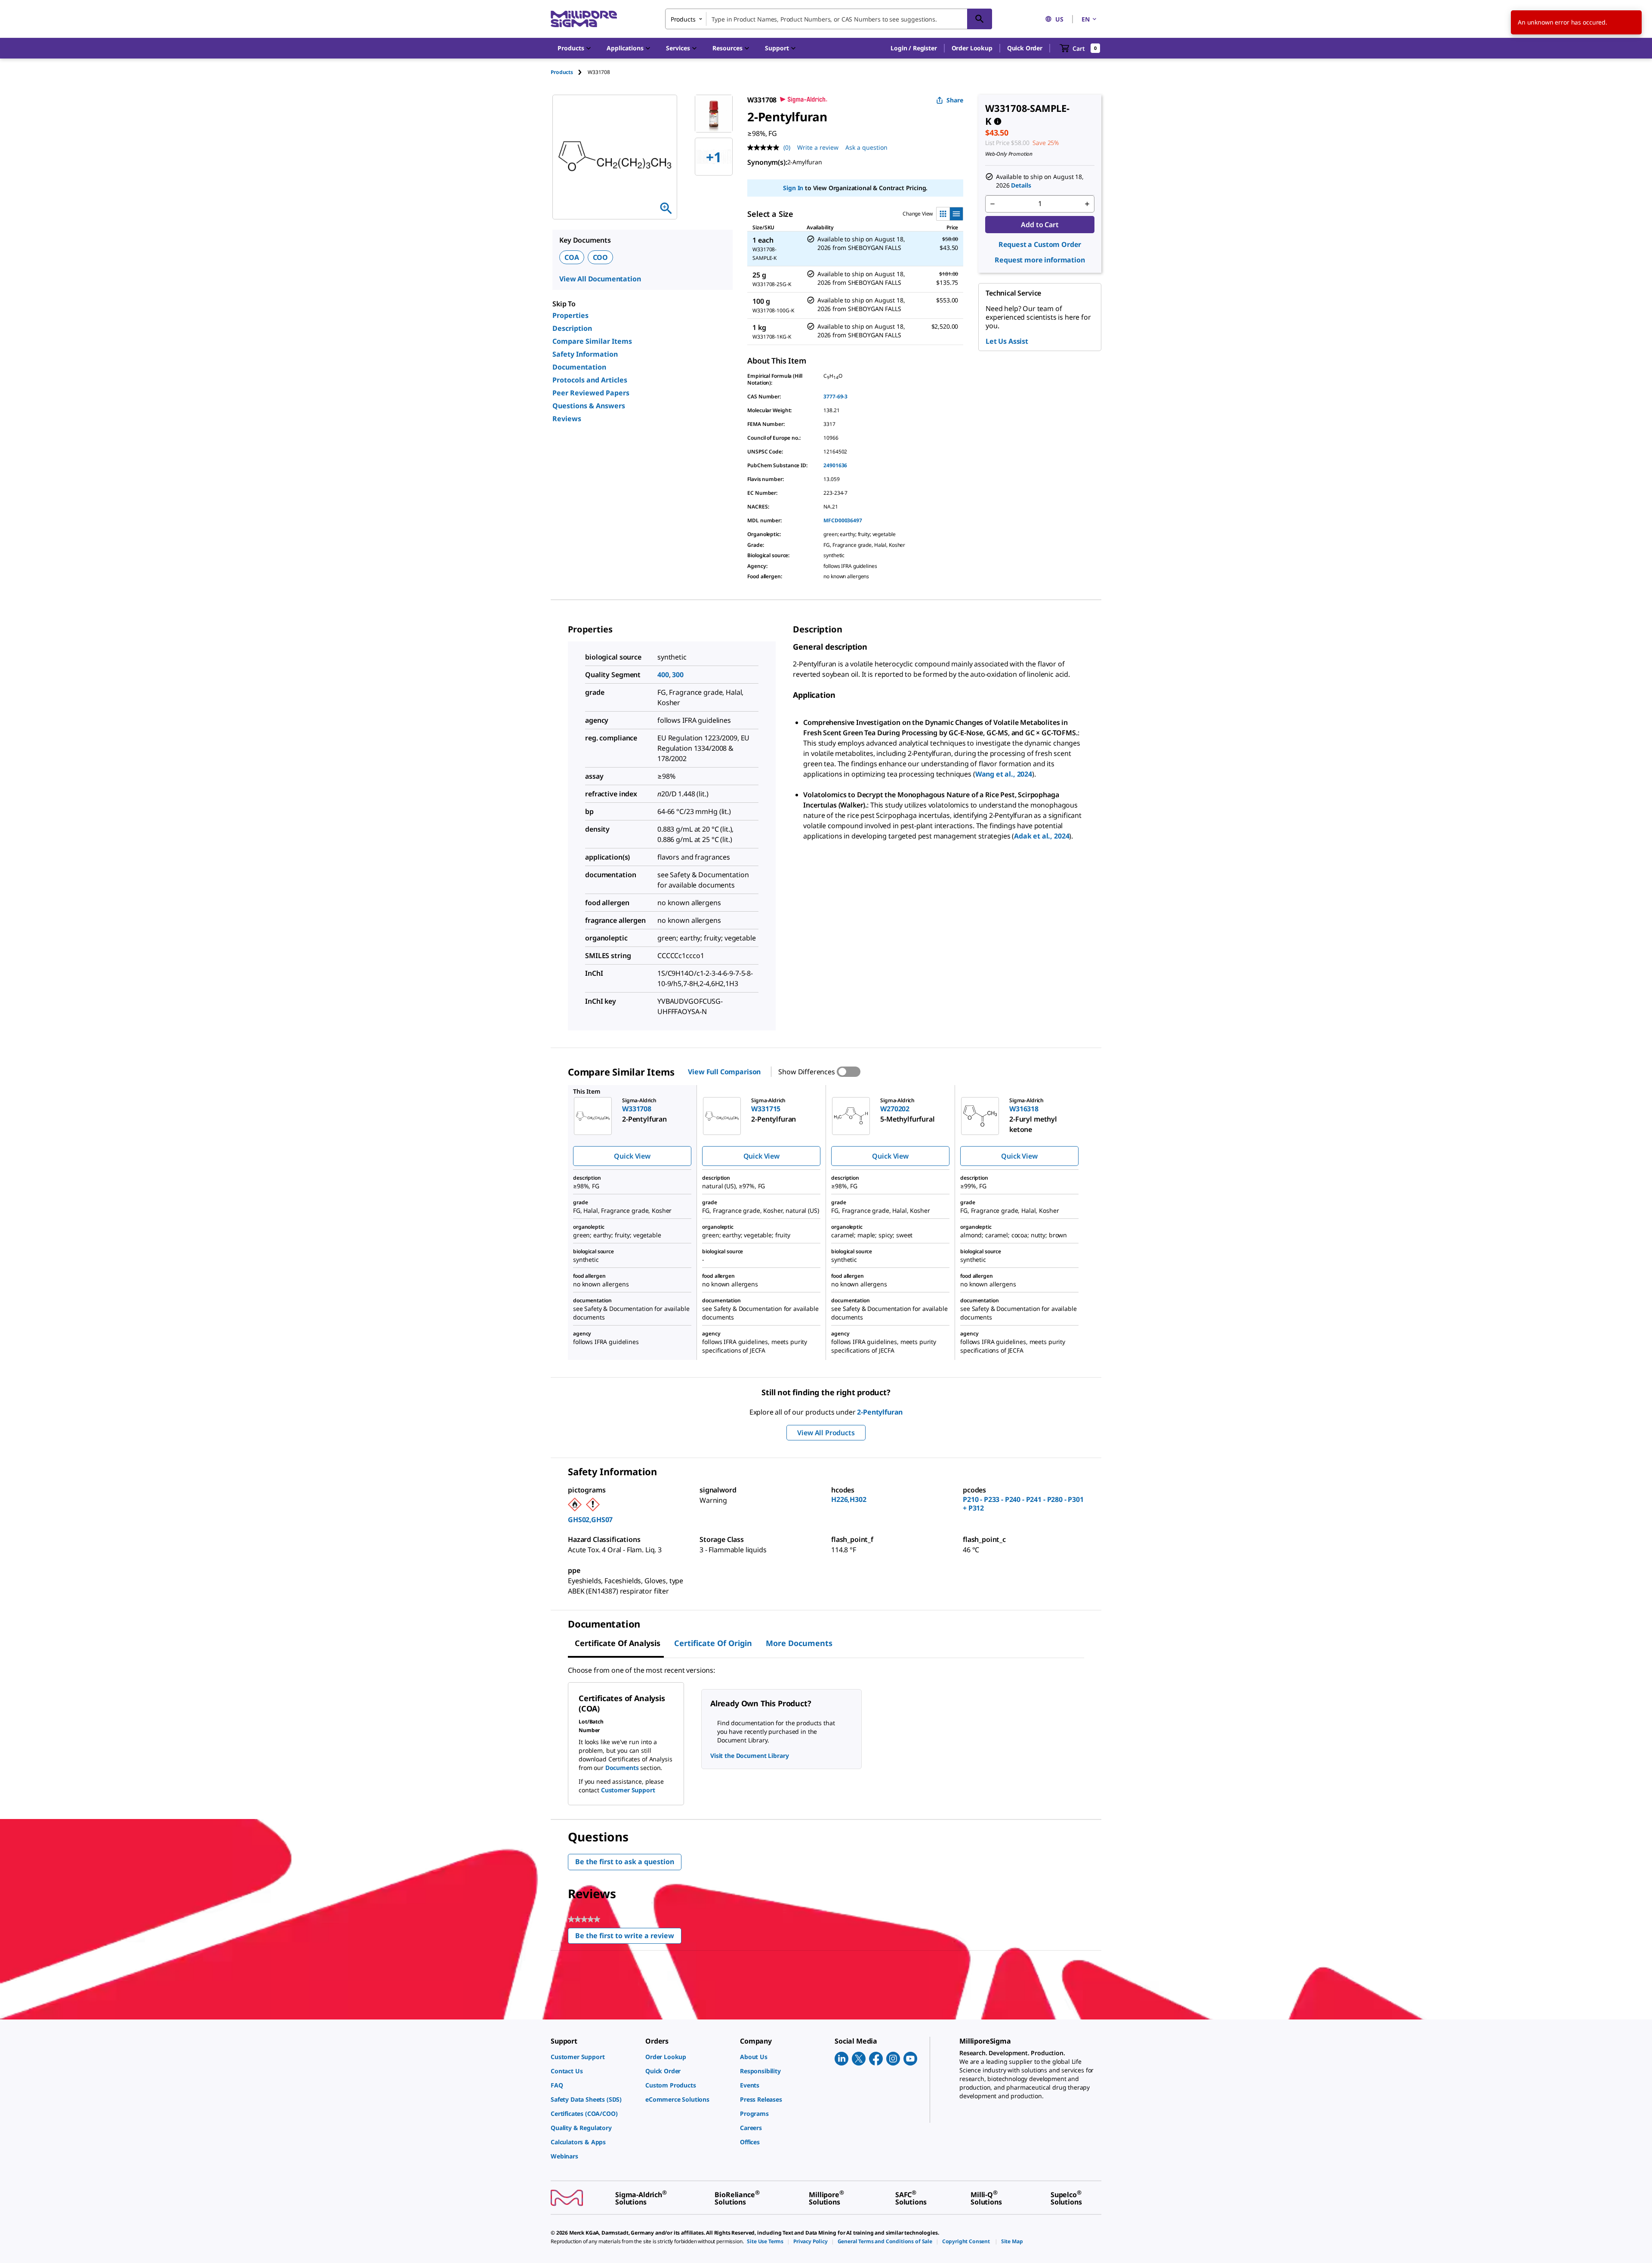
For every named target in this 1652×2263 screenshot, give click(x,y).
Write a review (818, 147)
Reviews (567, 419)
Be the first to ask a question (625, 1862)
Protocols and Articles (590, 380)
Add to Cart (1040, 225)
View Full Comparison (724, 1072)
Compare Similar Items (592, 341)
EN (1086, 19)
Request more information (1040, 260)
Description (572, 328)
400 (663, 675)
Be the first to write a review (628, 1938)
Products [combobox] (683, 19)
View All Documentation (600, 279)
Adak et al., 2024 (1042, 836)
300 (678, 675)
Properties (570, 315)
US (1059, 19)
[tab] (569, 72)
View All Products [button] (826, 1433)
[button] (914, 48)
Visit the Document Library (749, 1756)
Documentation (579, 367)
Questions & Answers (589, 406)
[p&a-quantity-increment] (1087, 204)
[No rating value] (765, 148)
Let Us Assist (1007, 341)
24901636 (835, 465)
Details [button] (1021, 185)
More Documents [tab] (799, 1643)
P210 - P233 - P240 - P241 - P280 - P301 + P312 (1023, 1504)
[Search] (980, 19)
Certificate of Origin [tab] (713, 1643)
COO (601, 257)
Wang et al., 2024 (1004, 774)
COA (572, 257)
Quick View (632, 1156)
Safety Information (585, 354)
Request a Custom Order (1040, 244)
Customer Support (628, 1790)
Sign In (793, 188)
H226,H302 (849, 1499)
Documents (622, 1768)
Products (562, 72)
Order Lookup (972, 48)
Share (955, 100)
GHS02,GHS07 (590, 1520)
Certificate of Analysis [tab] (618, 1643)
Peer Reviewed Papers (591, 393)
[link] (594, 2057)
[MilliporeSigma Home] (584, 19)
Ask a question (866, 147)
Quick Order (1025, 48)
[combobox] (829, 19)
